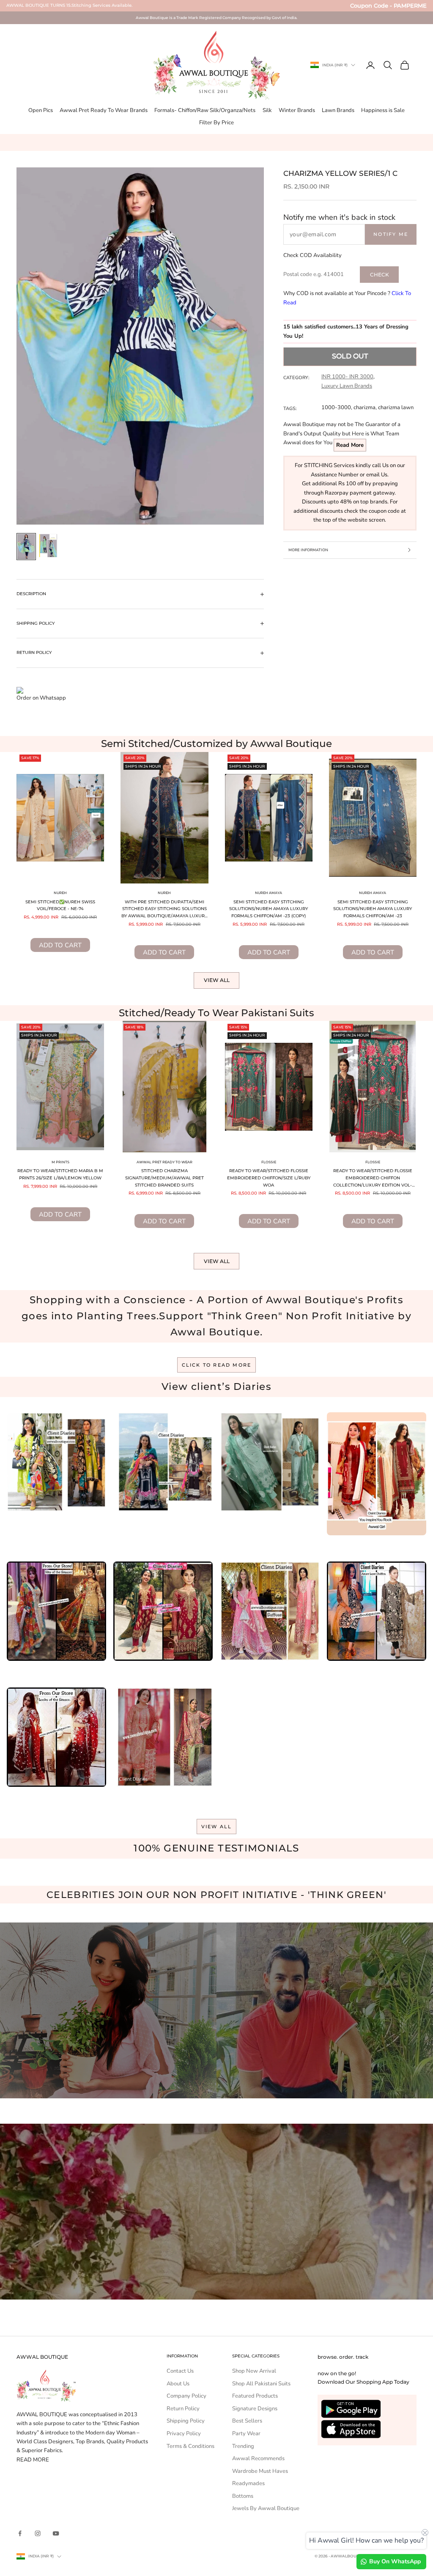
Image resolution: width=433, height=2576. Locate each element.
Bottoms (243, 2496)
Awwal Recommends (258, 2458)
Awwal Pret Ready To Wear (164, 1162)
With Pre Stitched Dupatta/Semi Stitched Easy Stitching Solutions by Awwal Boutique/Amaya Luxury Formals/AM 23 (164, 910)
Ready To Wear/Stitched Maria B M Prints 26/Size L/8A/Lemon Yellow (60, 1174)
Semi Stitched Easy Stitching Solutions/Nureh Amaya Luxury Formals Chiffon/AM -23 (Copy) (269, 909)
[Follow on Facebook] (20, 2533)
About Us (178, 2384)
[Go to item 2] (48, 546)
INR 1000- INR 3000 (347, 377)
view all (217, 1827)
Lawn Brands (338, 110)
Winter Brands (297, 110)
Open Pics (41, 110)
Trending (243, 2446)
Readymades (248, 2483)
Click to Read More (217, 1365)
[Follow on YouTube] (56, 2533)
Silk (267, 110)
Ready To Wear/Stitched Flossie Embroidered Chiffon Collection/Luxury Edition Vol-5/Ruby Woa (373, 1179)
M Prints (60, 1162)
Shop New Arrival (254, 2371)
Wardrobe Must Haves (260, 2471)
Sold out (350, 356)
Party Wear (246, 2434)
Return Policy (183, 2409)
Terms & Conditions (190, 2446)
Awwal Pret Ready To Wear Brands (104, 110)
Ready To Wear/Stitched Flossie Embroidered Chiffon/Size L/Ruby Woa (269, 1178)
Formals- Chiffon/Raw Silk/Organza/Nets (205, 110)
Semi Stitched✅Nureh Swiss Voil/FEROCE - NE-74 (60, 905)
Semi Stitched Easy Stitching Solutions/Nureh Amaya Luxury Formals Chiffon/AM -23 (373, 909)
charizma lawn (396, 407)
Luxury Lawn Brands (347, 386)
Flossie (269, 1162)
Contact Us (180, 2371)
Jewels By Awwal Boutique (266, 2508)
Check (380, 275)
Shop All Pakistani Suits (261, 2384)
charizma (364, 407)
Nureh (60, 893)
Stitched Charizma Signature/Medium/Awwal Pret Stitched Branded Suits (164, 1178)
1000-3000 (336, 407)
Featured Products (255, 2396)
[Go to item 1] (26, 547)
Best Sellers (247, 2421)
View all (217, 980)
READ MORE (33, 2460)
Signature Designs (255, 2409)
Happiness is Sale (383, 110)
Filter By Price (216, 123)
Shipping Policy (186, 2421)
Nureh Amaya (269, 893)
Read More (350, 445)
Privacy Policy (184, 2434)
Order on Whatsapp (41, 698)
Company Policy (186, 2396)
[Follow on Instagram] (38, 2533)
